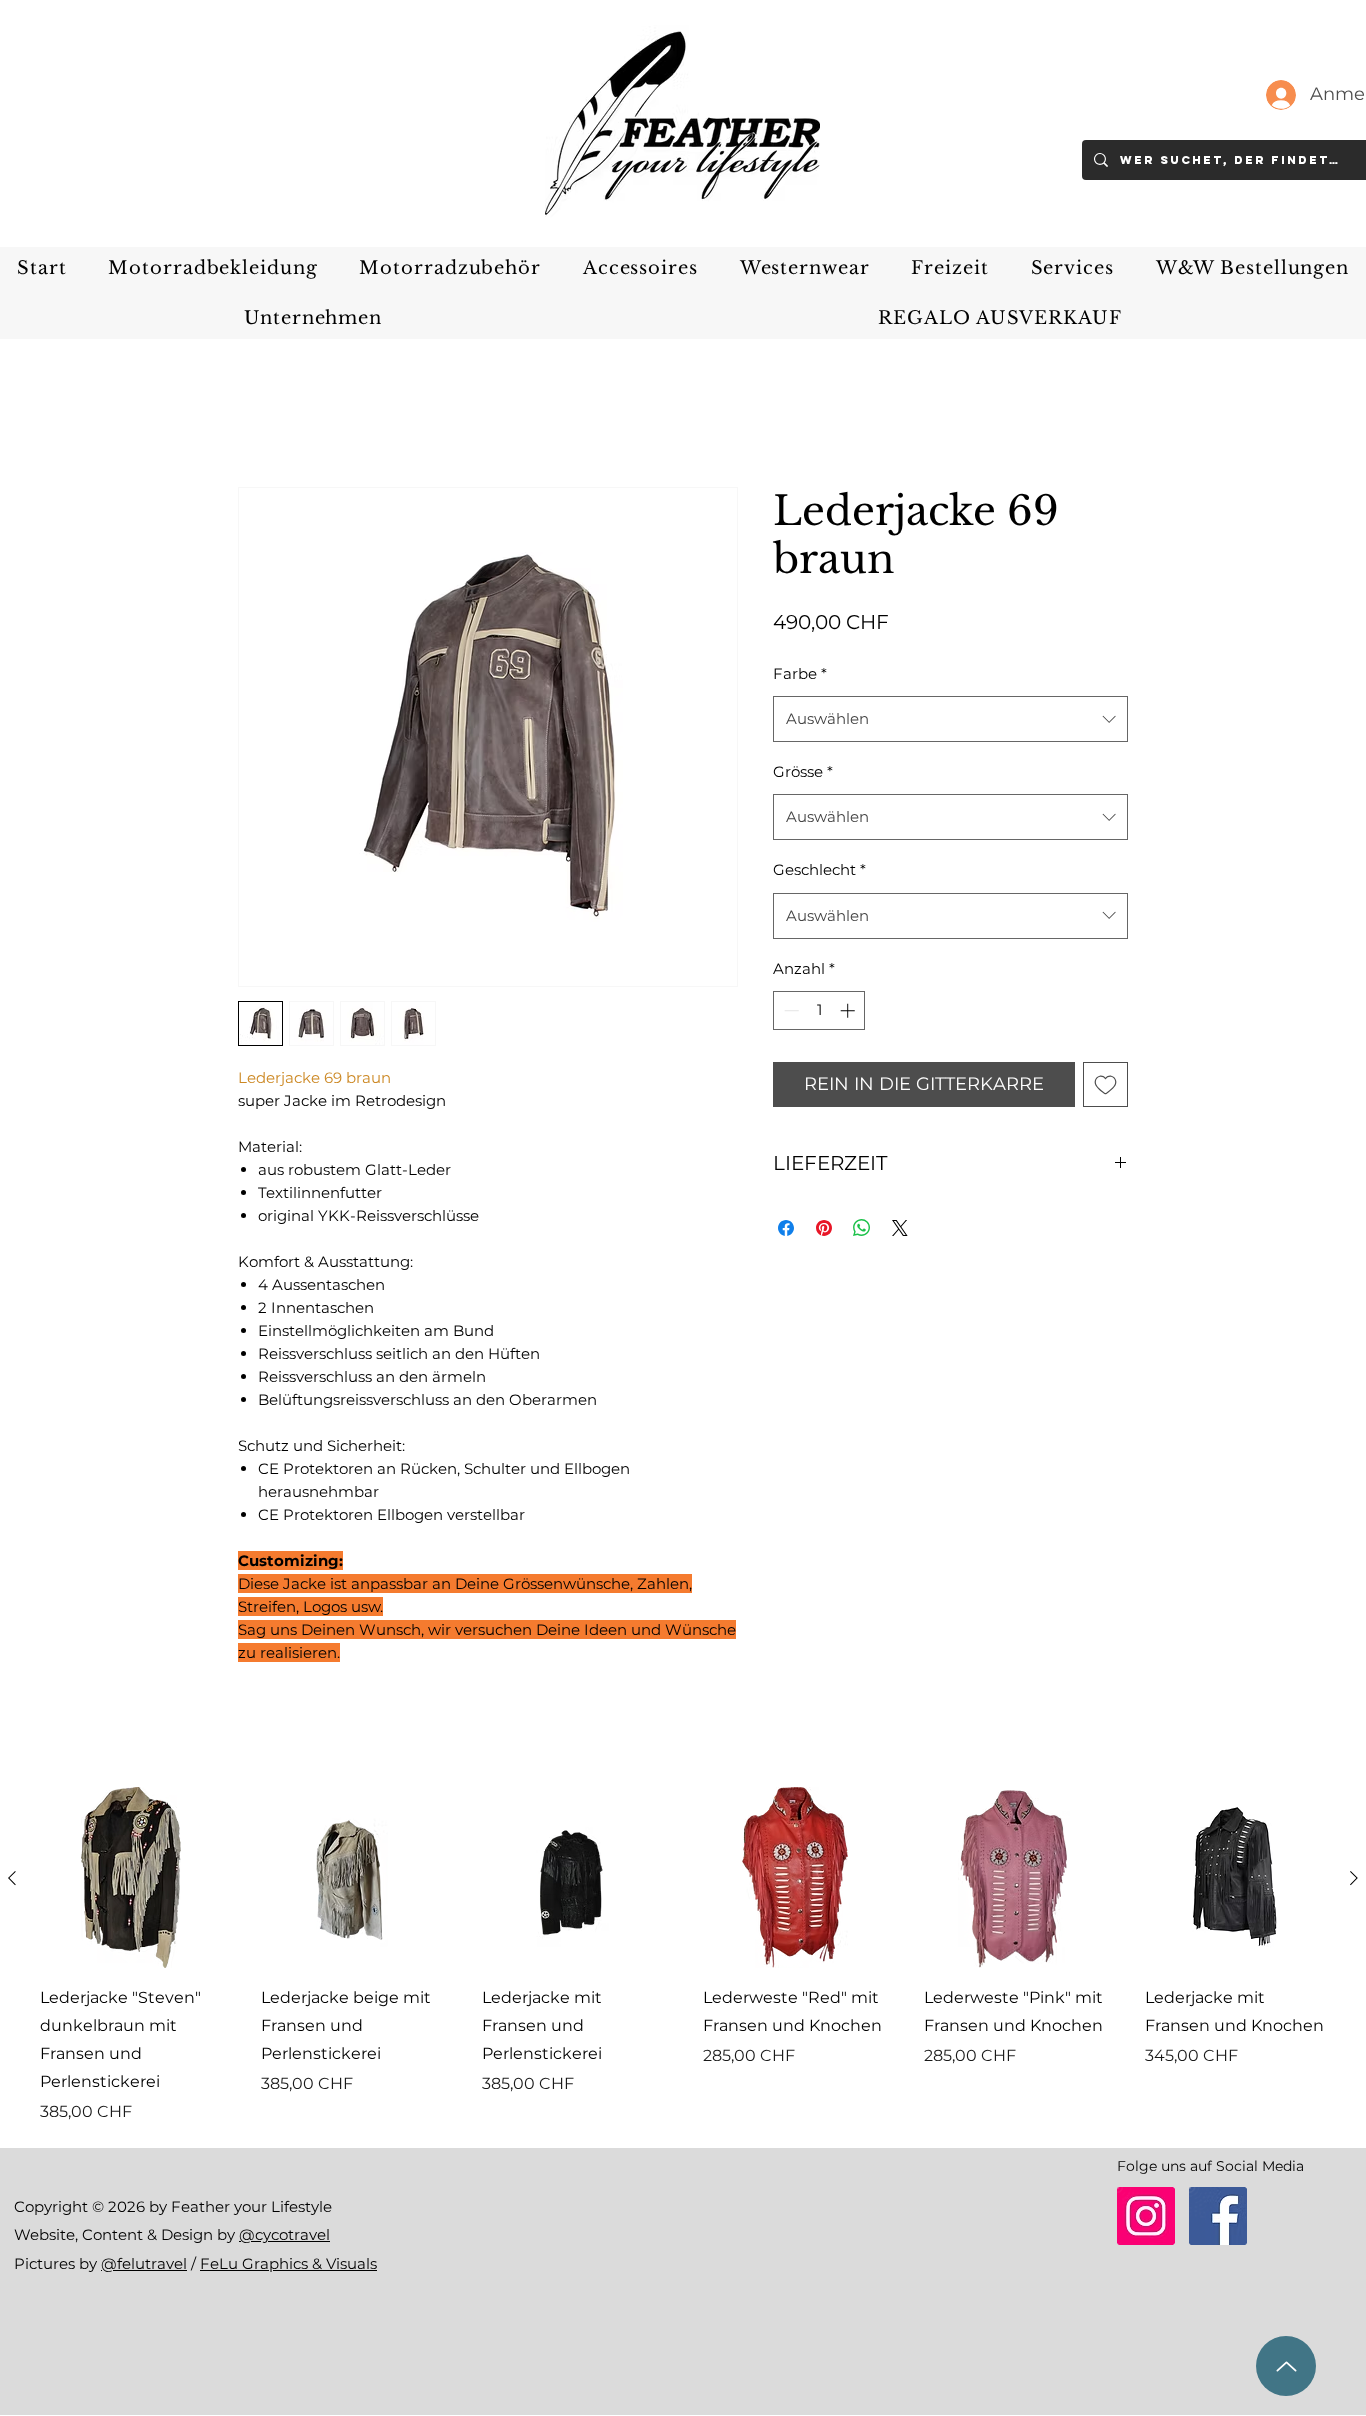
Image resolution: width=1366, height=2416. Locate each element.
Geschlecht (819, 869)
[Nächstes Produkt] (1354, 1878)
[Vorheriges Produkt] (12, 1878)
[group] (683, 1955)
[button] (212, 268)
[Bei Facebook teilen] (786, 1228)
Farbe (800, 673)
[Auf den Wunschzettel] (1105, 1084)
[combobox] (950, 719)
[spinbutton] (819, 1010)
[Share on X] (900, 1228)
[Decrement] (789, 1010)
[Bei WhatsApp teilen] (862, 1228)
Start (257, 412)
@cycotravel (284, 2234)
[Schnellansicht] (130, 1877)
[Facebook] (1218, 2216)
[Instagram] (1146, 2216)
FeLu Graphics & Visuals (288, 2263)
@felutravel (144, 2263)
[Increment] (849, 1010)
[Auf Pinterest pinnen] (824, 1228)
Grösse (803, 771)
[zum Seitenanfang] (1286, 2366)
